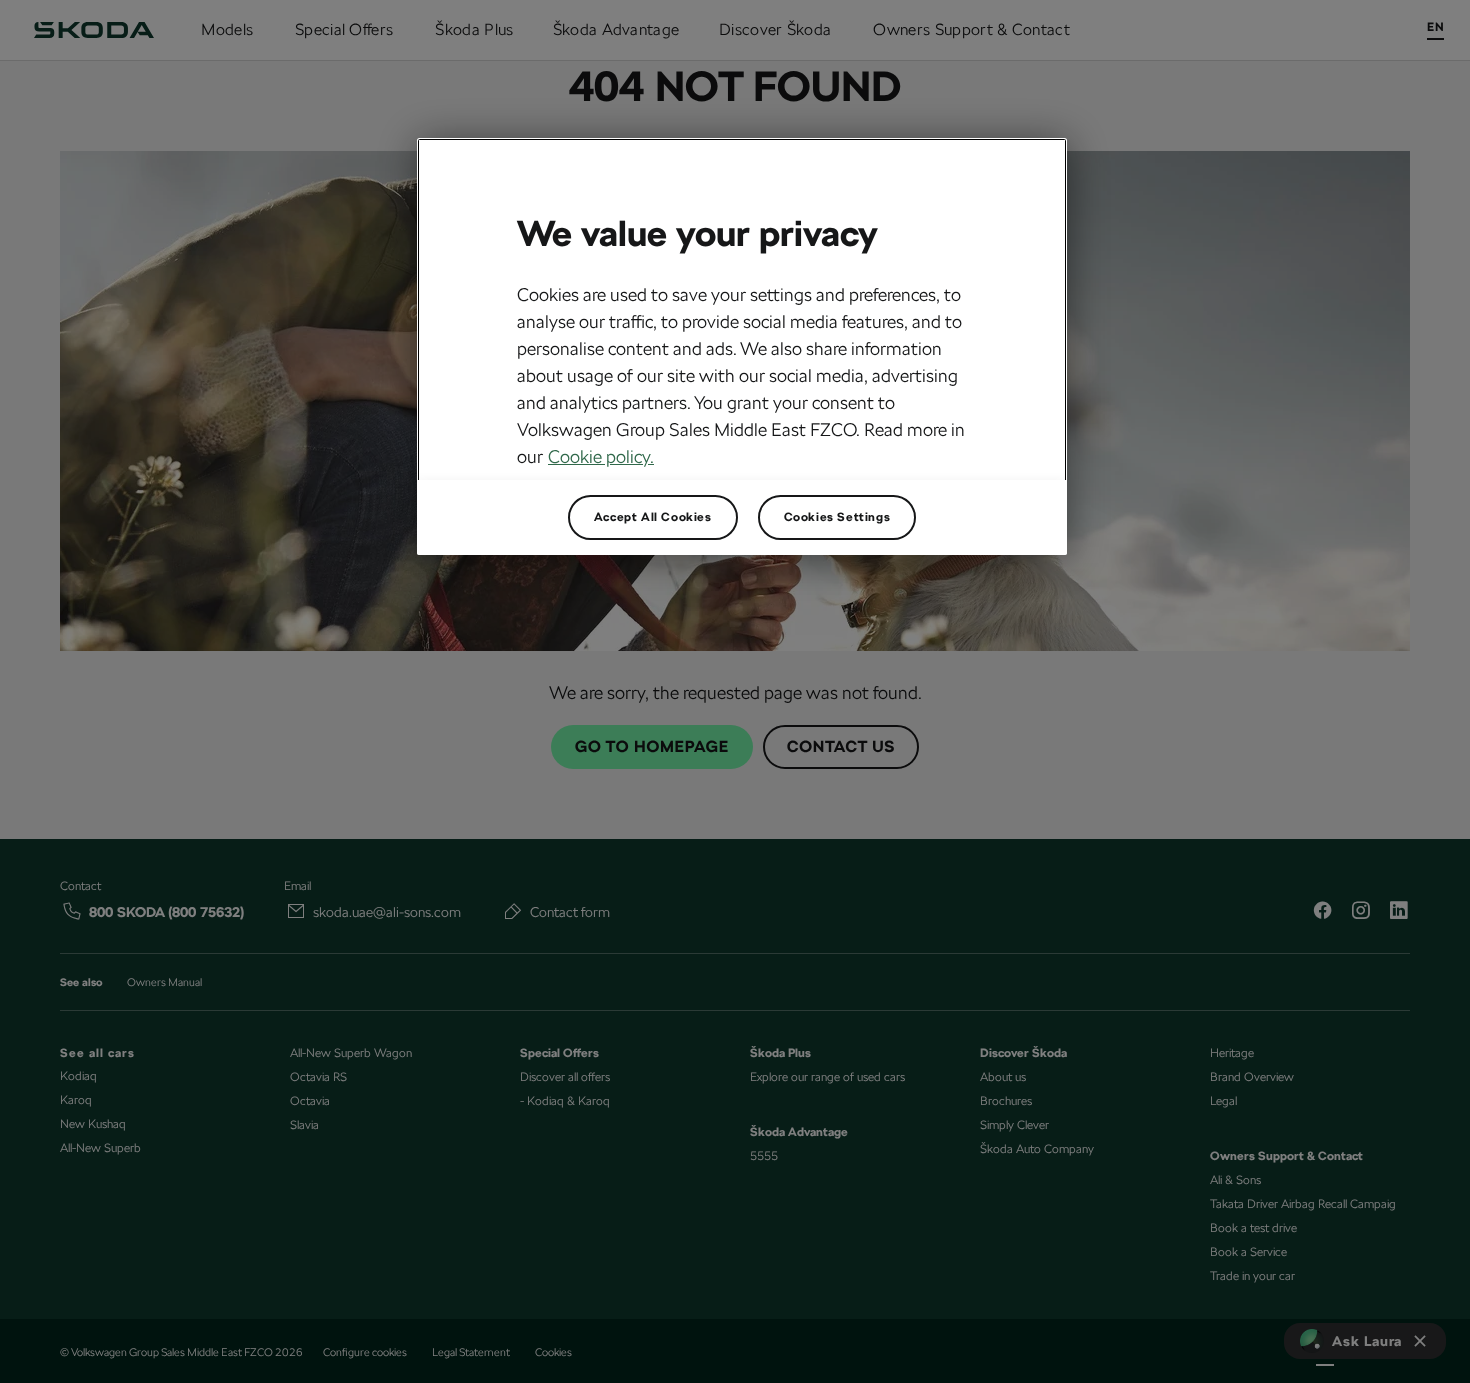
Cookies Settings (837, 517)
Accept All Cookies (653, 517)
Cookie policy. (601, 456)
